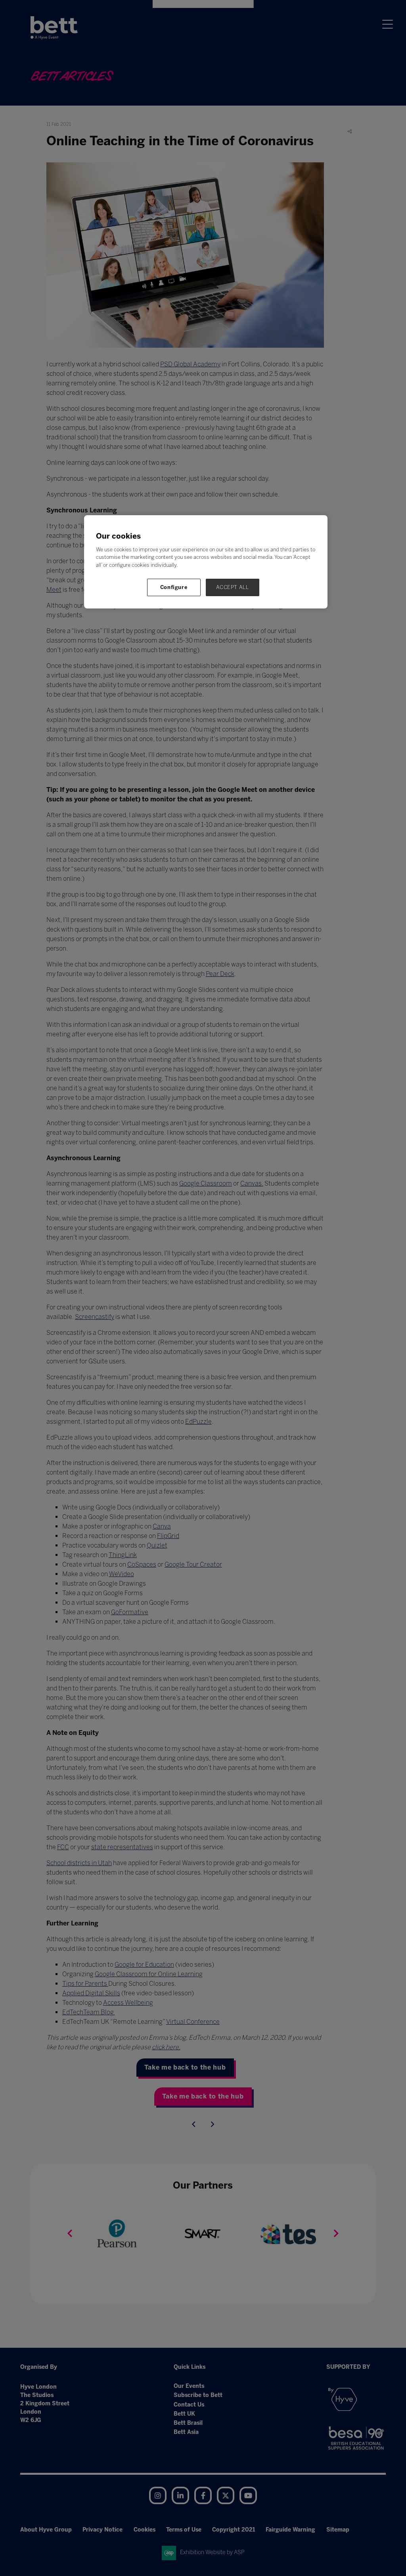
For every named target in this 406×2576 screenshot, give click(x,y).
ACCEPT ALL (233, 587)
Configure (174, 587)
